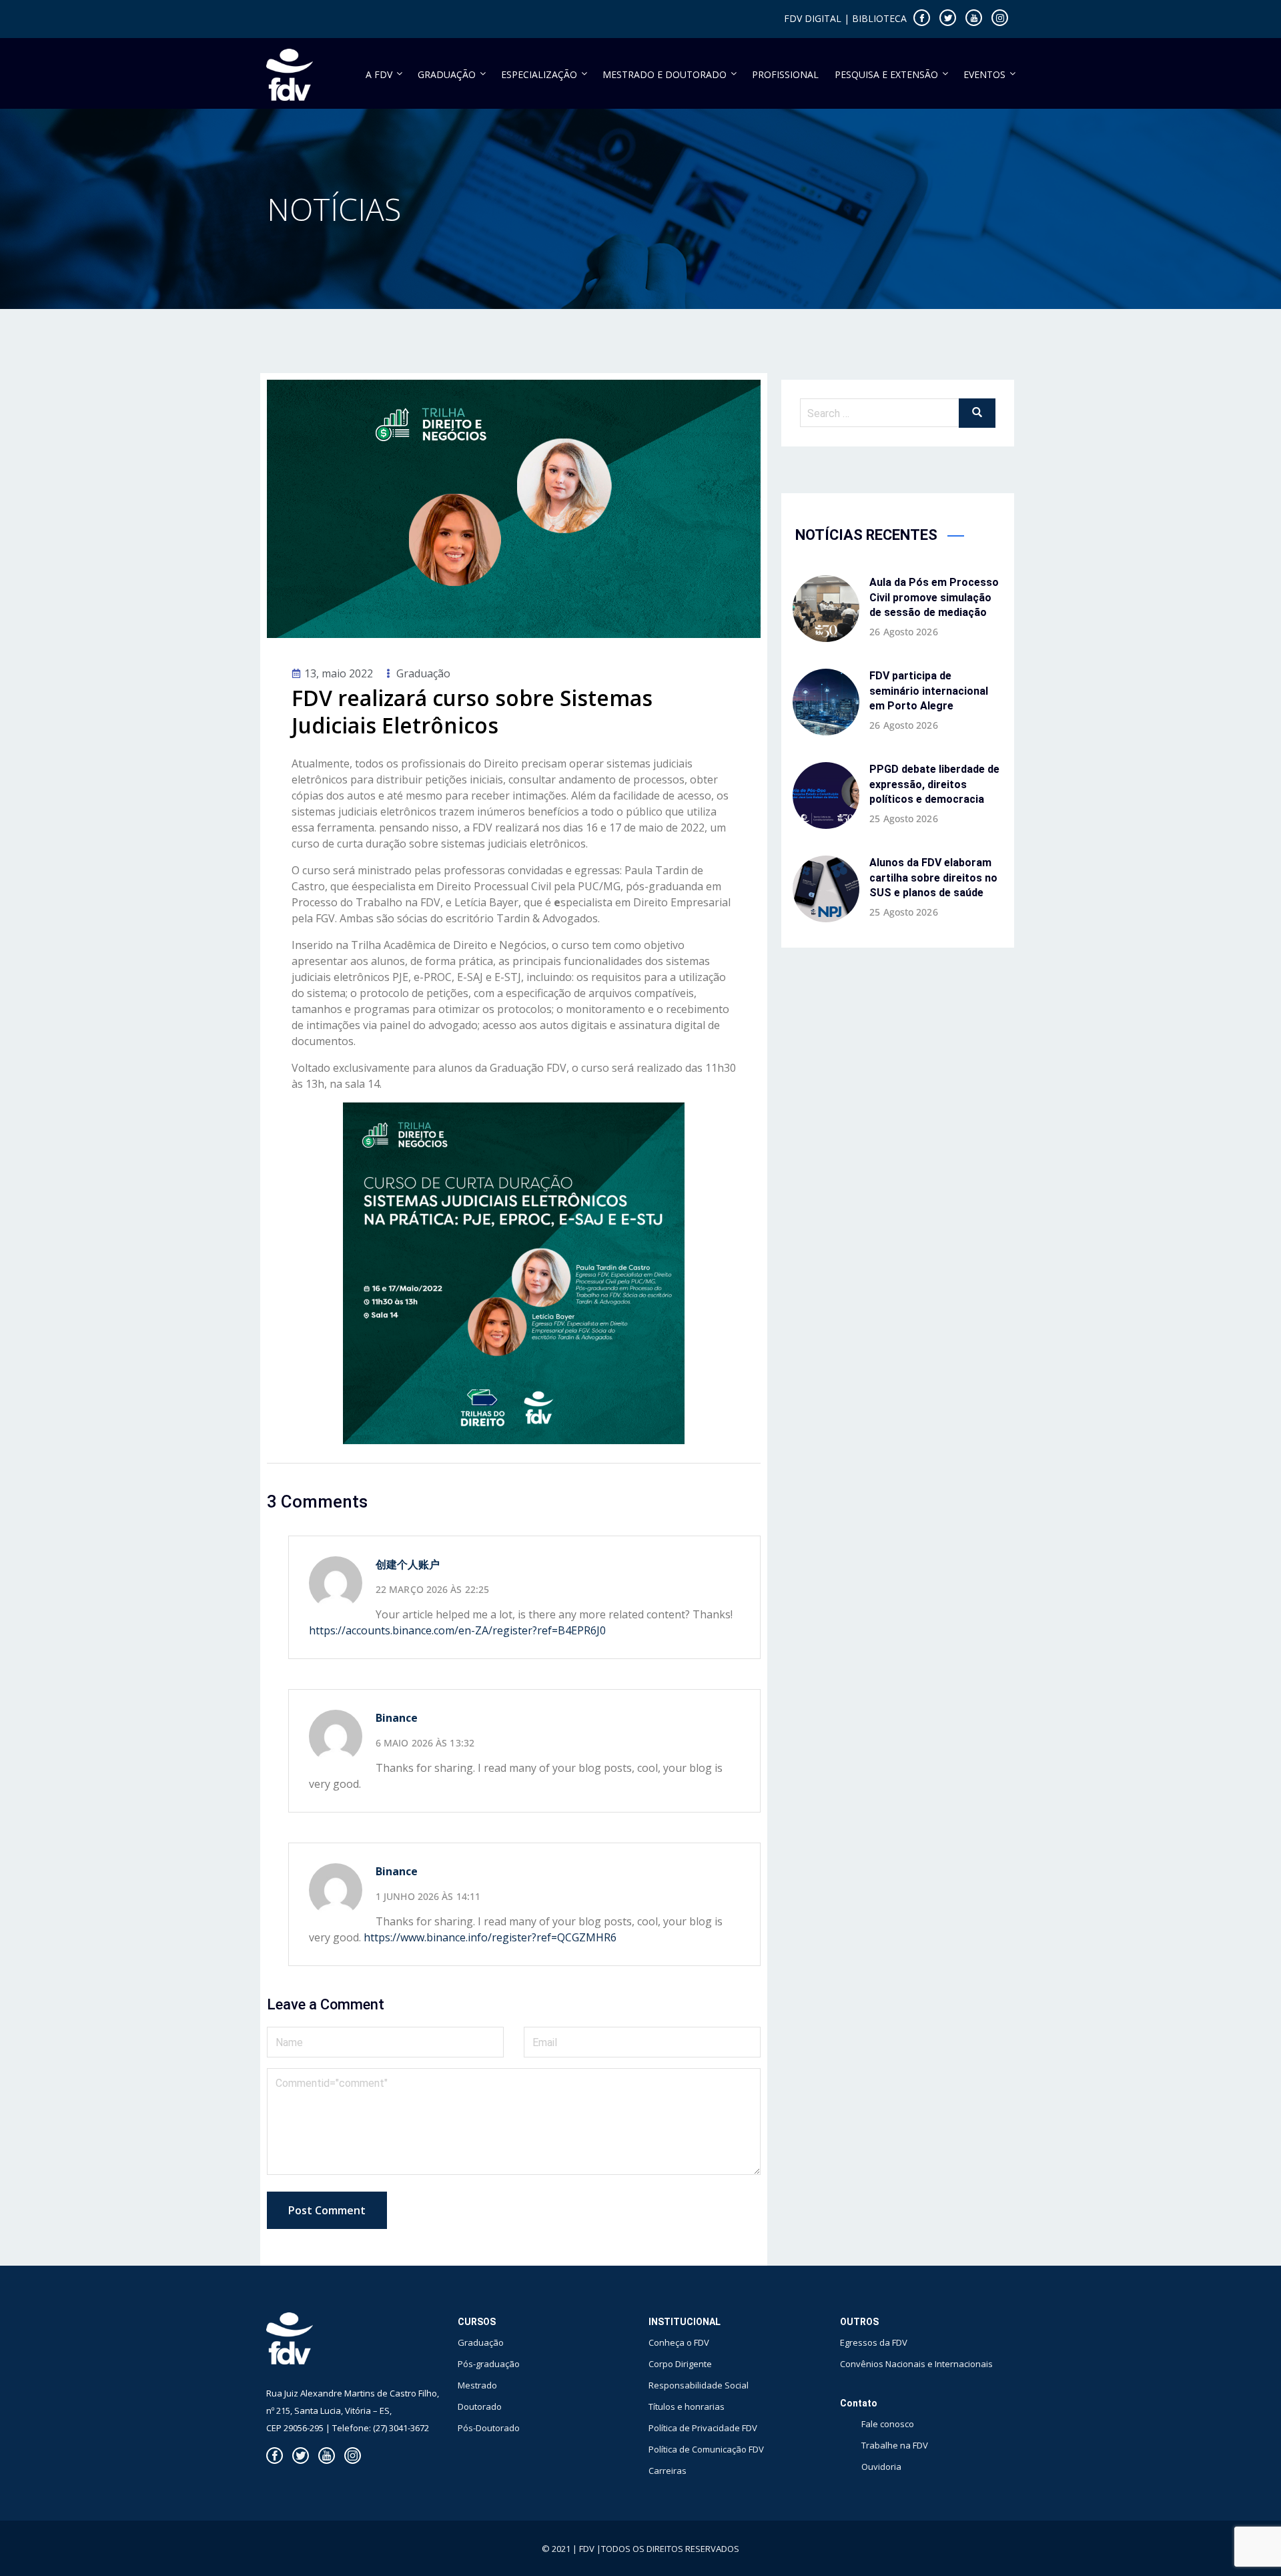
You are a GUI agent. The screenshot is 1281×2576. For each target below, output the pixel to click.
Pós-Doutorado (489, 2428)
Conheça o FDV (679, 2342)
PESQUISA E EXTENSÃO (886, 74)
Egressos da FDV (874, 2342)
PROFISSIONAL (785, 74)
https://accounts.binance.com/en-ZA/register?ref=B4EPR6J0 (457, 1630)
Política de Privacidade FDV (703, 2428)
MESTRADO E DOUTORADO (665, 74)
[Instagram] (1000, 18)
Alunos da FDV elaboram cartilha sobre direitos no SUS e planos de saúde (933, 878)
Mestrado (477, 2385)
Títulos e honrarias (687, 2406)
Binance (397, 1718)
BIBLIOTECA (879, 18)
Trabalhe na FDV (895, 2445)
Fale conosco (888, 2424)
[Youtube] (974, 18)
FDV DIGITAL (813, 18)
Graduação (423, 673)
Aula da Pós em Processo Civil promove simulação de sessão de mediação (934, 597)
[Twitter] (948, 18)
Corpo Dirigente (680, 2364)
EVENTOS (984, 74)
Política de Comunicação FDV (706, 2449)
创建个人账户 (408, 1564)
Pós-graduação (489, 2364)
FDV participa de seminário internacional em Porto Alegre (929, 691)
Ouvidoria (881, 2467)
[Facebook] (922, 18)
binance (397, 1871)
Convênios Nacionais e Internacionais (916, 2364)
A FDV (379, 74)
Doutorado (480, 2406)
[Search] (977, 413)
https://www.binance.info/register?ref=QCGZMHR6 (490, 1937)
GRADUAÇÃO (447, 74)
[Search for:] (898, 413)
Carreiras (668, 2471)
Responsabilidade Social (699, 2385)
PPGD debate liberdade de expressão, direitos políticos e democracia (934, 784)
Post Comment (327, 2210)
